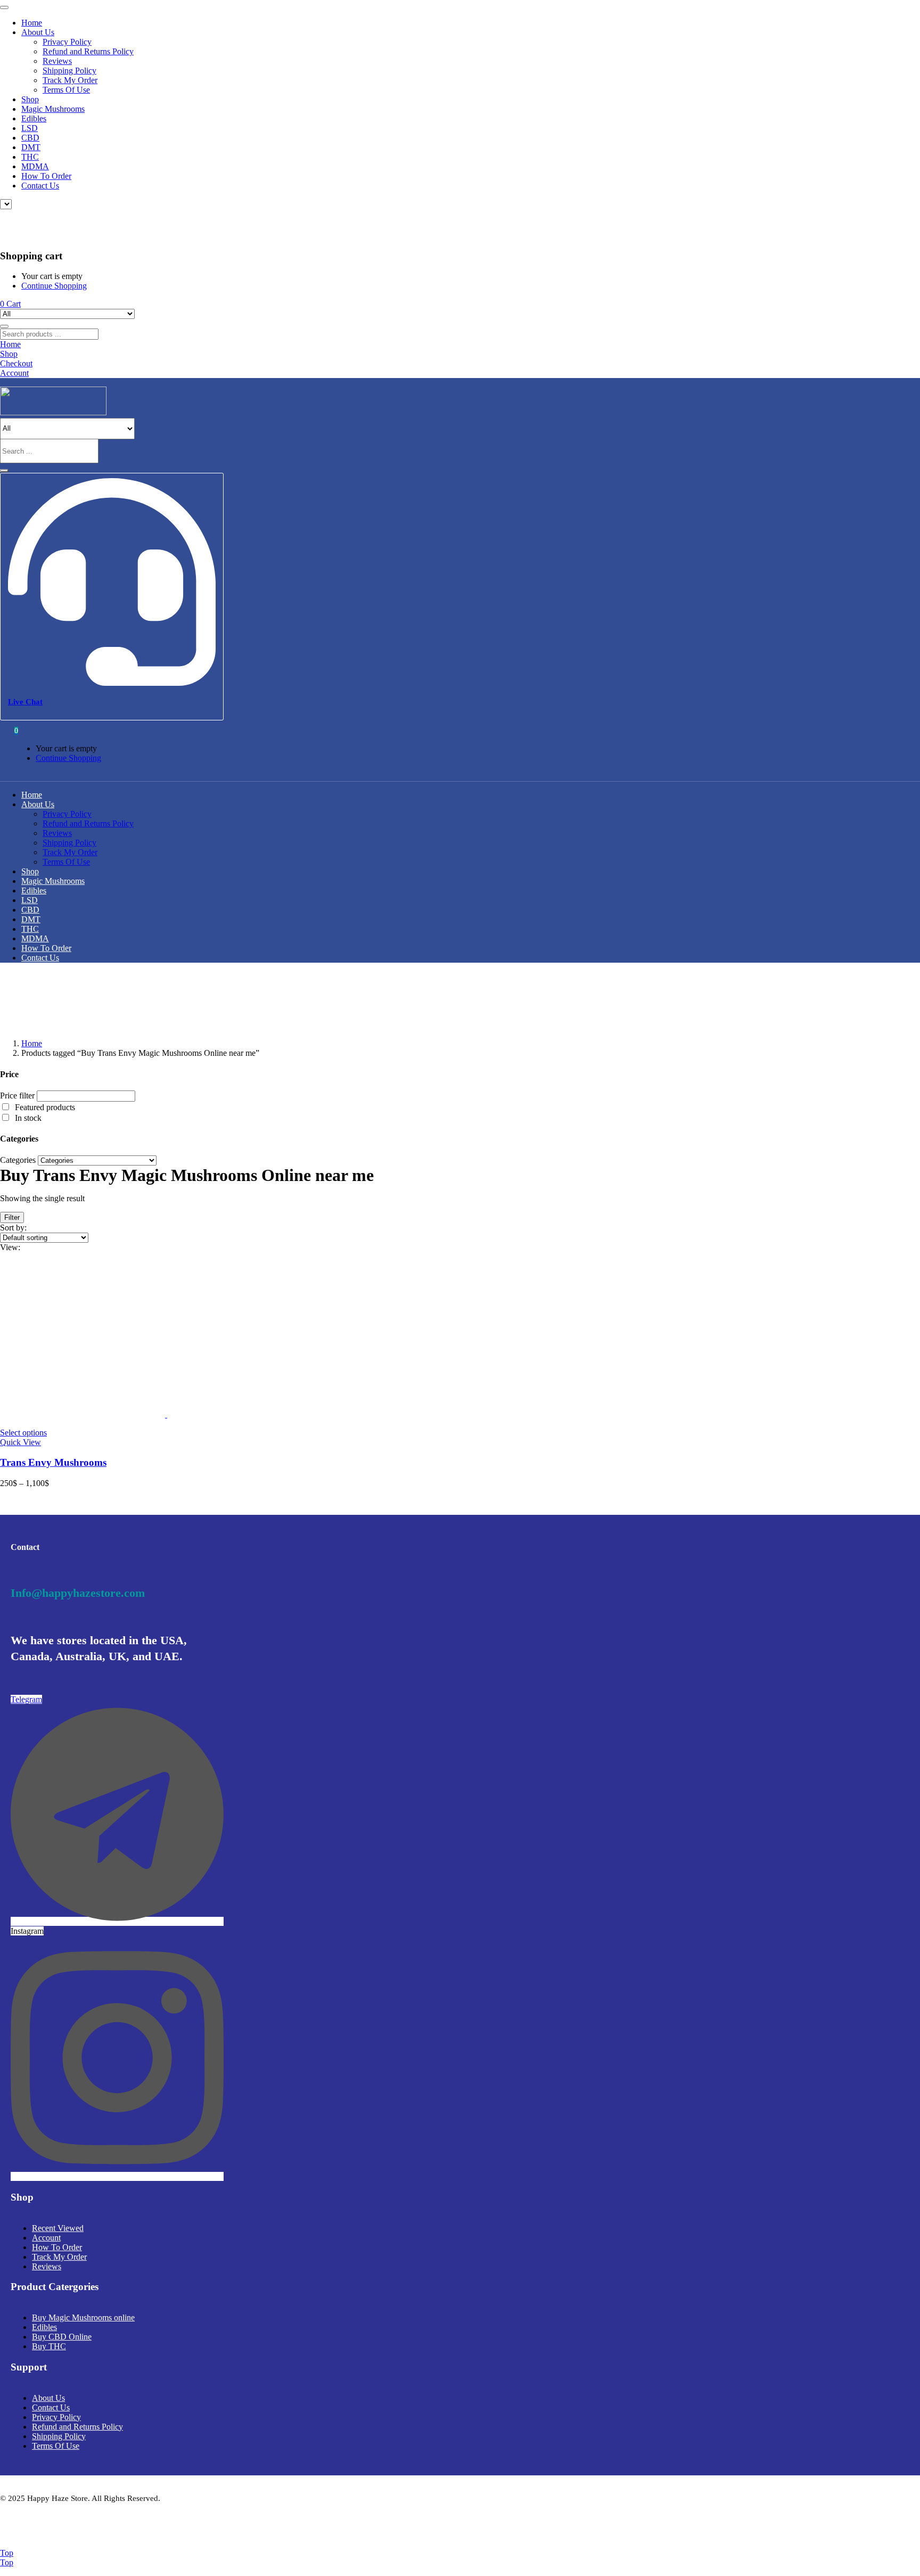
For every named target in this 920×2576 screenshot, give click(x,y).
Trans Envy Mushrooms (53, 1462)
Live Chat (25, 702)
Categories (18, 1160)
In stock (28, 1118)
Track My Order (70, 80)
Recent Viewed (58, 2228)
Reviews (57, 61)
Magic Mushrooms (53, 109)
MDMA (35, 166)
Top (7, 2553)
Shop (30, 99)
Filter (12, 1217)
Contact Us (40, 186)
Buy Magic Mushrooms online (83, 2317)
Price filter (17, 1096)
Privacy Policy (67, 42)
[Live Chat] (112, 682)
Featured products (45, 1107)
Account (46, 2238)
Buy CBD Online (62, 2337)
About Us (38, 32)
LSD (30, 128)
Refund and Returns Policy (88, 51)
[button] (10, 304)
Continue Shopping (54, 286)
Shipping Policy (69, 71)
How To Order (46, 176)
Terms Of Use (66, 90)
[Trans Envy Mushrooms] (166, 1414)
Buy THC (49, 2346)
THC (30, 157)
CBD (30, 138)
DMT (31, 147)
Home (32, 23)
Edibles (34, 118)
